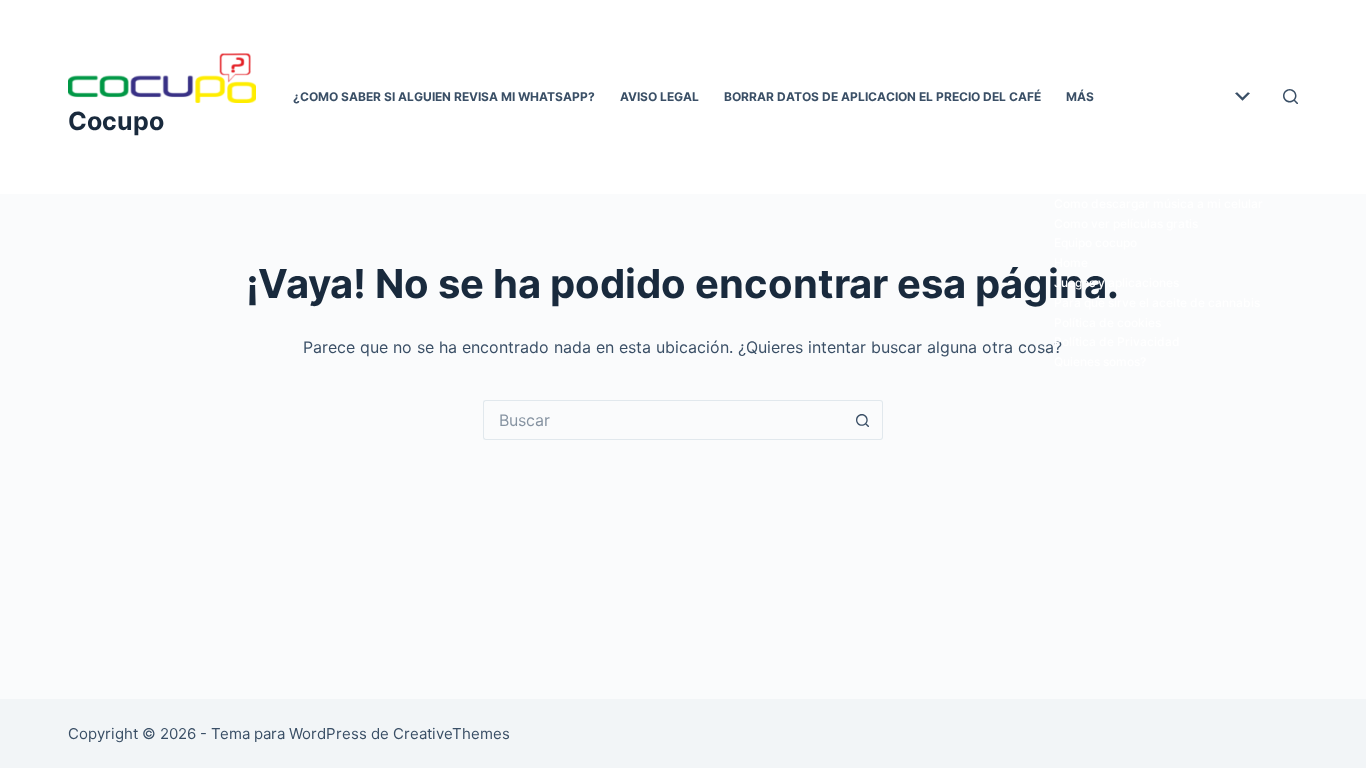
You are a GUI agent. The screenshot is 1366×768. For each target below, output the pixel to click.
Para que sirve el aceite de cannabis (1157, 302)
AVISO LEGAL (659, 96)
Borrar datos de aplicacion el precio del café (882, 96)
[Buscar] (1290, 96)
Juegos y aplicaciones (1116, 282)
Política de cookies (1107, 322)
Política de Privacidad (1117, 341)
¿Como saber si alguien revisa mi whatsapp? (444, 96)
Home (1071, 262)
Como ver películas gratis (1126, 223)
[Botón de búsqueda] (863, 420)
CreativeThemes (451, 733)
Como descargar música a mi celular (1158, 203)
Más (1080, 96)
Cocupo (116, 121)
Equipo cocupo (1095, 242)
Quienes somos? (1100, 361)
